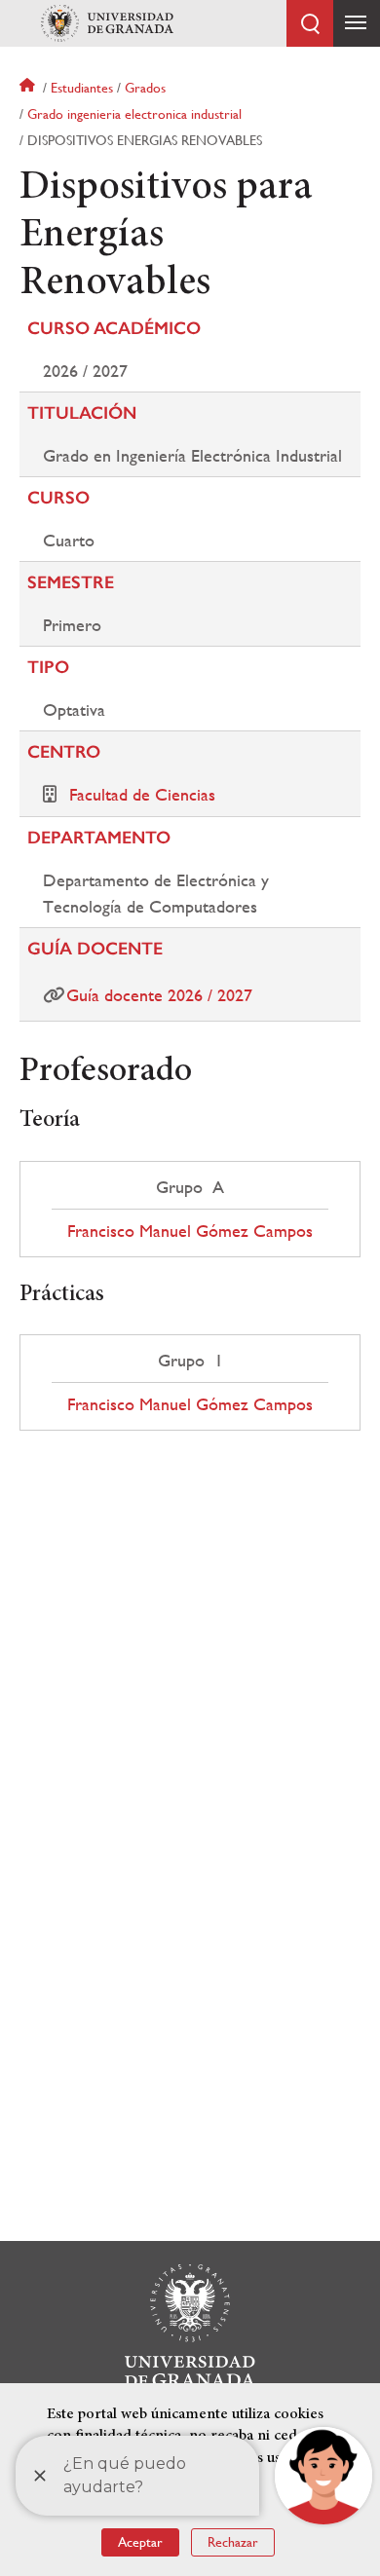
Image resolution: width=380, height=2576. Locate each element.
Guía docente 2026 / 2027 (159, 995)
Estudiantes (82, 88)
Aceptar (140, 2542)
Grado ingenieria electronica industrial (134, 114)
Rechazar (233, 2542)
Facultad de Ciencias (142, 794)
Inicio (29, 88)
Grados (145, 88)
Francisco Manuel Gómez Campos (190, 1231)
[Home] (107, 23)
